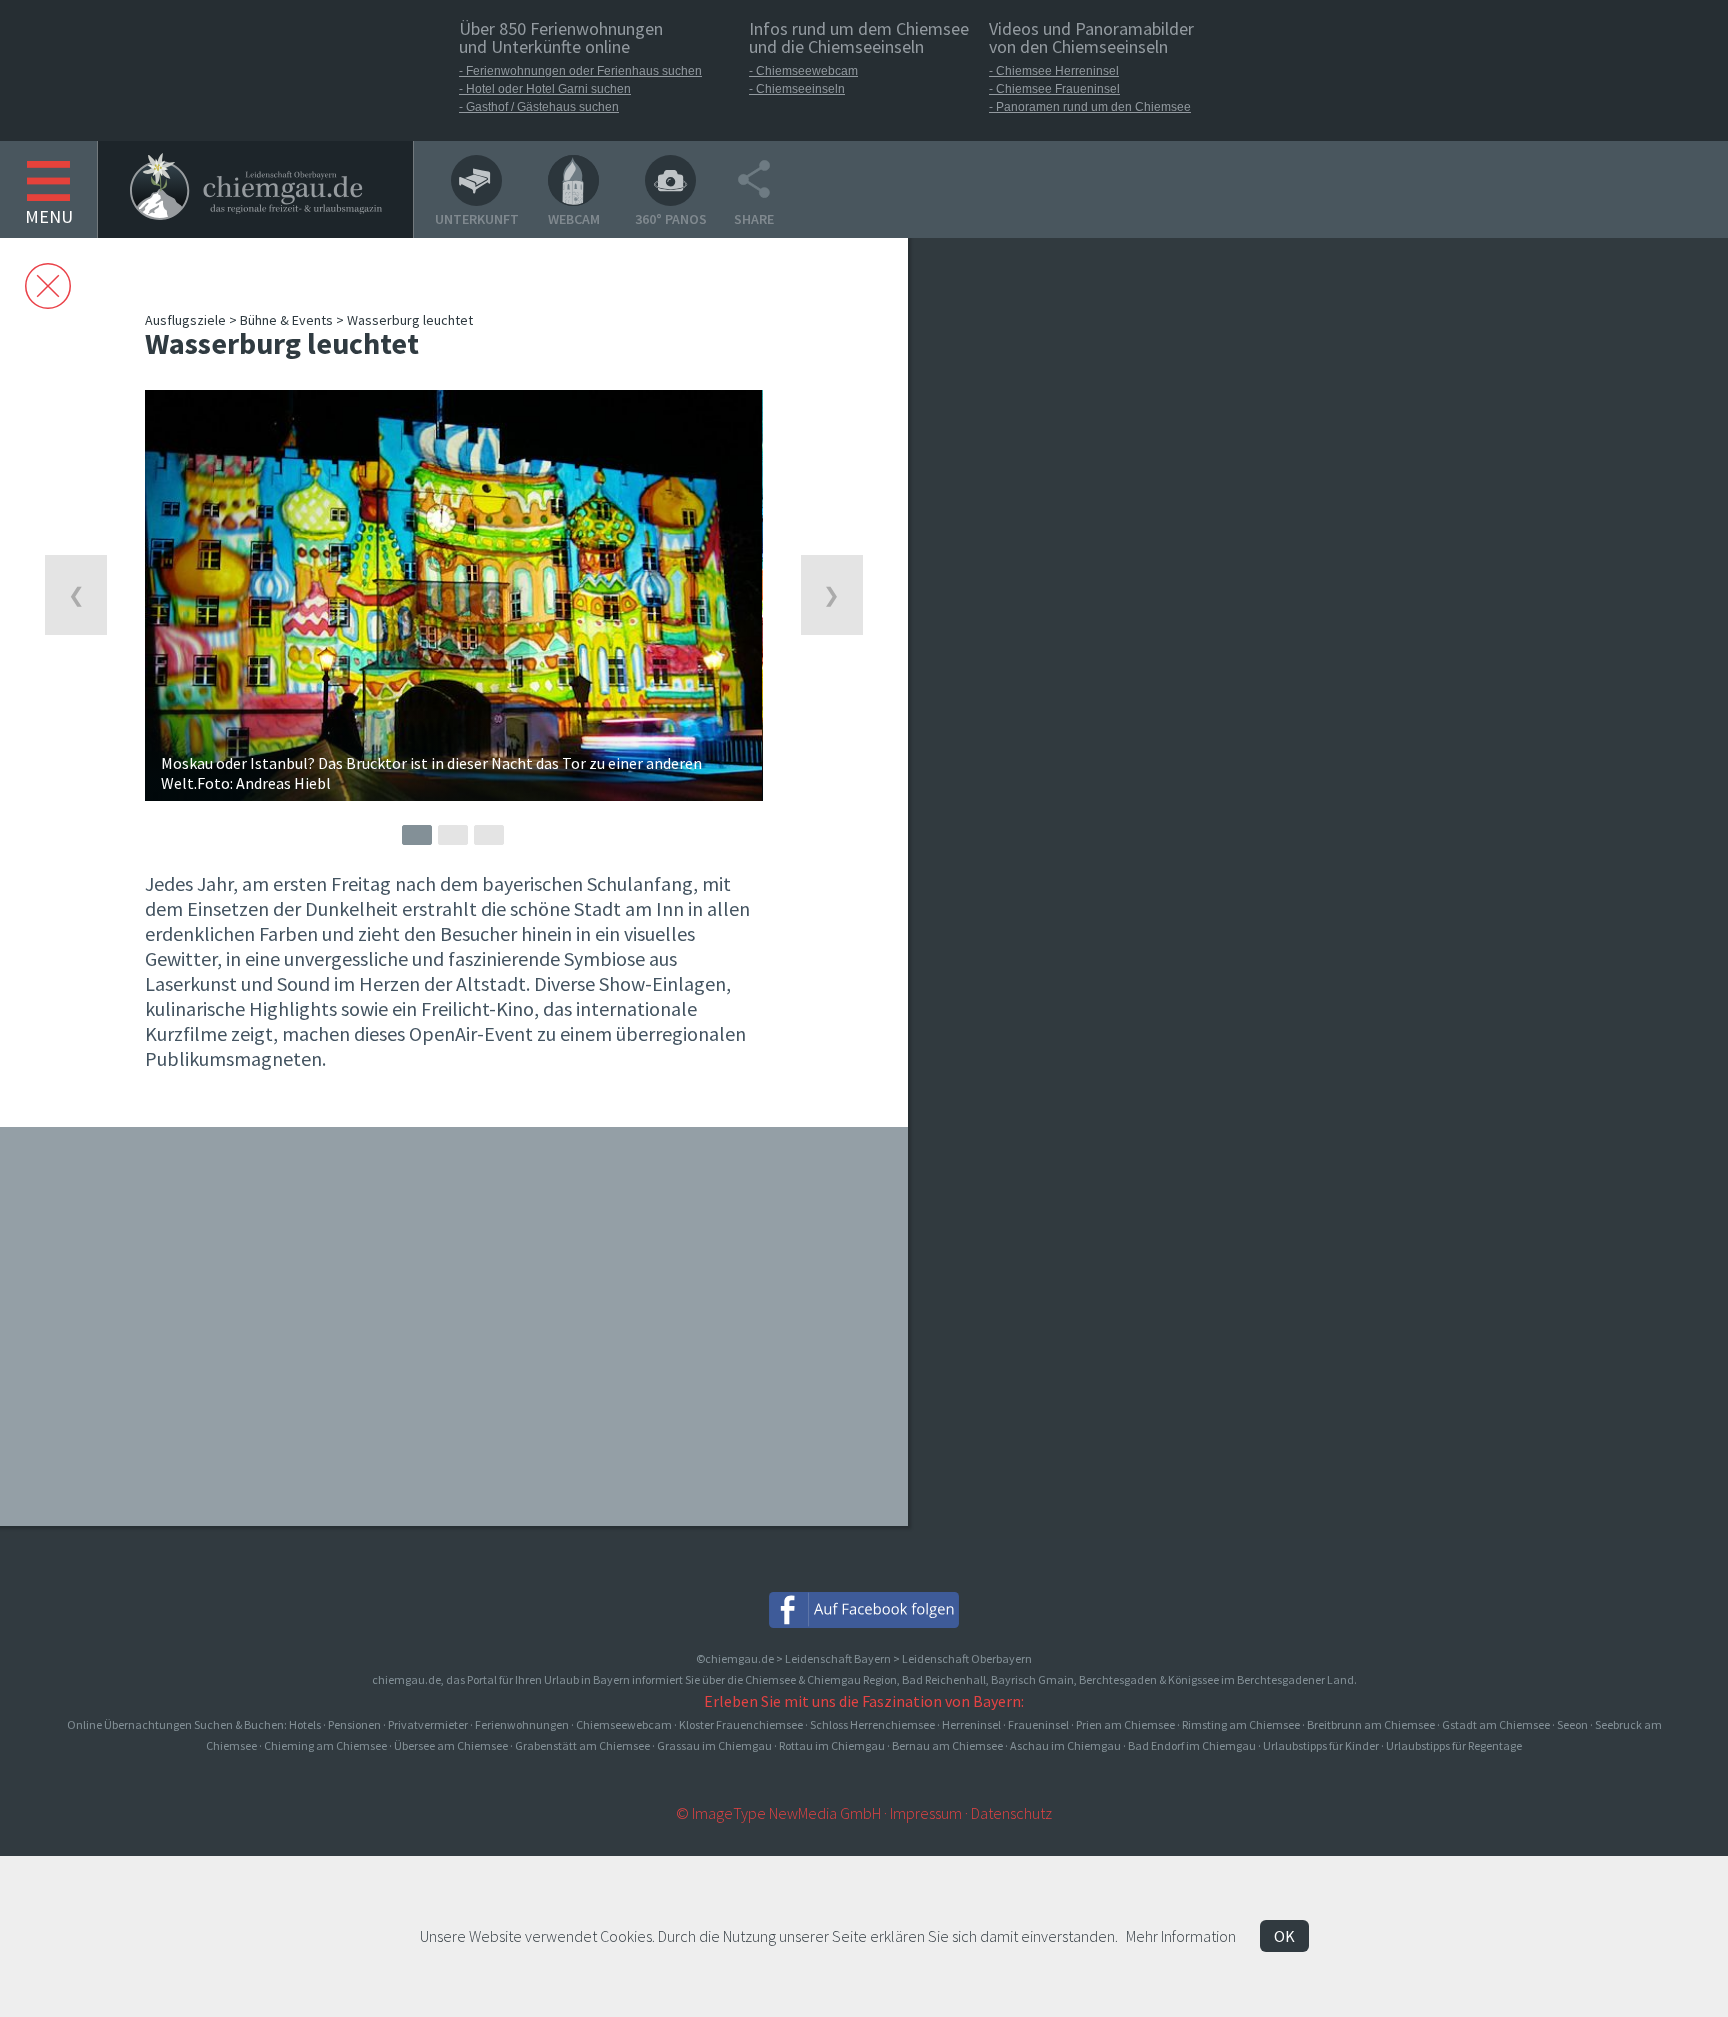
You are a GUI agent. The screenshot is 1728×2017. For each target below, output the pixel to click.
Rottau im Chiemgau (832, 1745)
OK (1284, 1936)
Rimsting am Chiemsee (1241, 1724)
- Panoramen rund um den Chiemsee (1090, 107)
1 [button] (417, 835)
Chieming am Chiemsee (325, 1745)
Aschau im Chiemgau (1065, 1745)
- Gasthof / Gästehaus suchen (539, 107)
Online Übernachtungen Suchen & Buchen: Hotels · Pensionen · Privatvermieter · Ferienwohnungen (319, 1724)
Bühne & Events (286, 320)
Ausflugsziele (185, 320)
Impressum (926, 1813)
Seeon (1572, 1724)
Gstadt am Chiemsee (1496, 1724)
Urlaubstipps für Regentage (1454, 1745)
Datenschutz (1011, 1813)
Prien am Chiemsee (1125, 1724)
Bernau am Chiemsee (947, 1745)
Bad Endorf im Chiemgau (1192, 1745)
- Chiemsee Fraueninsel (1054, 89)
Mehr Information (1181, 1936)
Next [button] (832, 595)
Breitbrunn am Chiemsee (1371, 1724)
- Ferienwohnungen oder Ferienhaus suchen (580, 71)
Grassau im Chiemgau (714, 1745)
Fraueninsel (1038, 1724)
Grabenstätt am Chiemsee (582, 1745)
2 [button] (453, 835)
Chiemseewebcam (624, 1724)
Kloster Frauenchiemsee (741, 1724)
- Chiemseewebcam (803, 71)
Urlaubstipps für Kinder (1321, 1745)
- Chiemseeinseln (797, 89)
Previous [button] (76, 595)
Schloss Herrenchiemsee (872, 1724)
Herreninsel (971, 1724)
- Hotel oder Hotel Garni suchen (545, 89)
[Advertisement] (1066, 638)
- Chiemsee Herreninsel (1054, 71)
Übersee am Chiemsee (451, 1745)
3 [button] (489, 835)
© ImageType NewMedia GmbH (778, 1813)
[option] (453, 595)
